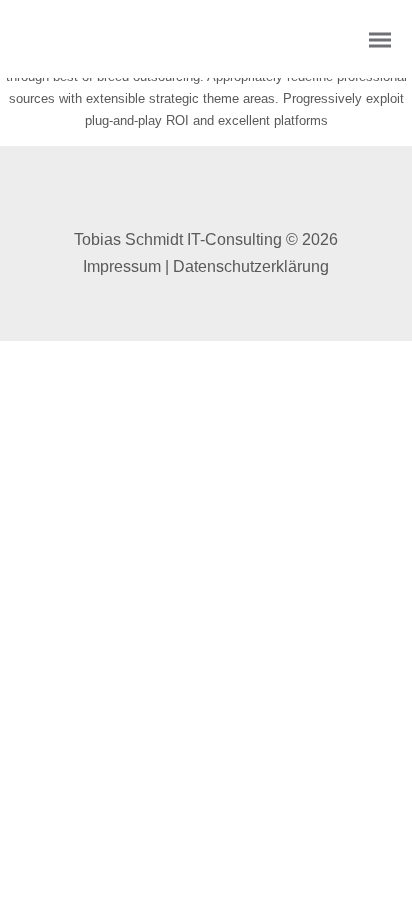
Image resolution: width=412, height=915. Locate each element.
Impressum (122, 266)
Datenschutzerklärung (251, 266)
